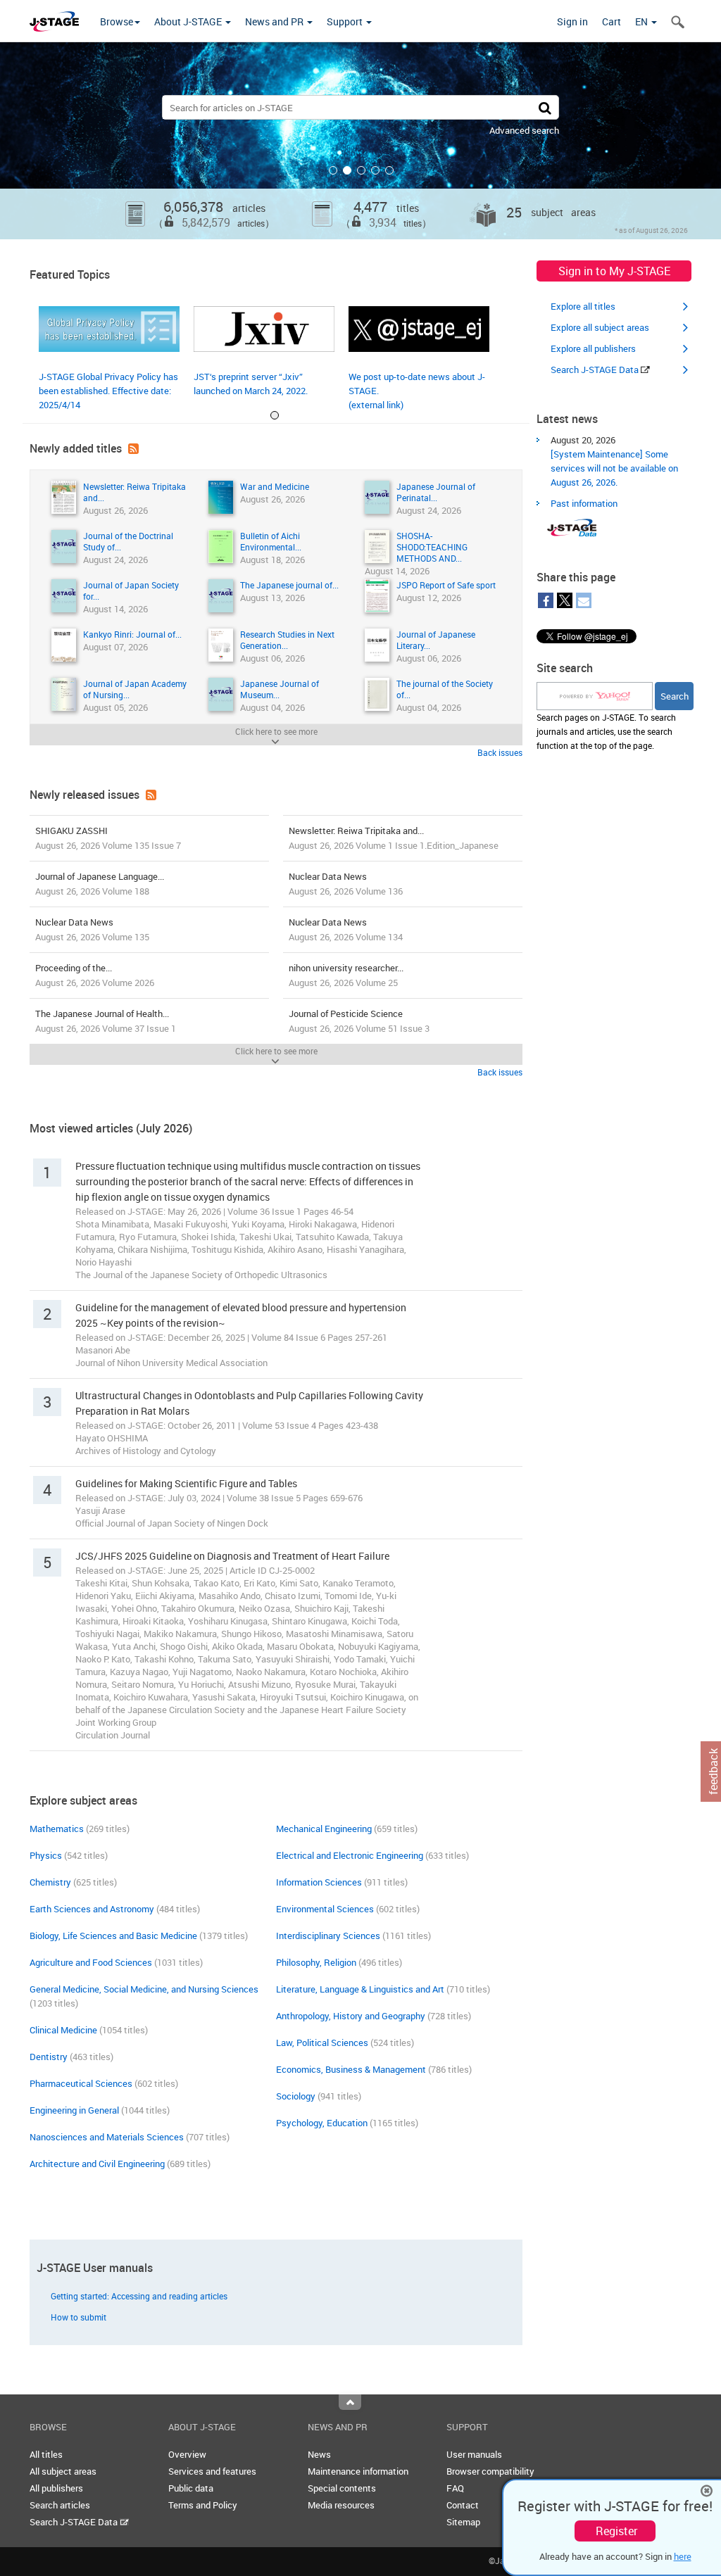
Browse (117, 21)
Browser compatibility (490, 2471)
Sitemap (463, 2522)
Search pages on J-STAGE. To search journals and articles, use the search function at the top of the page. (606, 731)
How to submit (79, 2317)
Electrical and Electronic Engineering (350, 1855)
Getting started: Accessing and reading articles (139, 2296)
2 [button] (347, 170)
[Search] (545, 107)
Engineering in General (74, 2110)
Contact (463, 2505)
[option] (360, 141)
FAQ (455, 2488)
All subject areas (63, 2471)
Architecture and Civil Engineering (97, 2164)
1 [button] (333, 170)
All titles (46, 2454)
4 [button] (375, 170)
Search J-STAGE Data (596, 370)
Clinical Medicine (63, 2030)
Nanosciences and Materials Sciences (107, 2137)
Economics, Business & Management (351, 2069)
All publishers (56, 2488)
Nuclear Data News (346, 884)
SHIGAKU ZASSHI (108, 838)
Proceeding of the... (95, 975)
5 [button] (389, 170)
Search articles (60, 2505)
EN (642, 21)
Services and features (212, 2471)
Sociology (296, 2096)
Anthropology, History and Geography (351, 2016)
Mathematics (57, 1829)
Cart (612, 21)
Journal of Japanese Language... (100, 884)
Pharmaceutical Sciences (81, 2083)
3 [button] (361, 170)
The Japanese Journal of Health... (106, 1021)
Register (616, 2531)
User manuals (474, 2454)
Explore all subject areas (600, 327)
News (319, 2454)
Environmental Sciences (325, 1909)
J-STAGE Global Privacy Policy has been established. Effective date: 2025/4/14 (108, 391)
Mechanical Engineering (324, 1829)
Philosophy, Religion (316, 1962)
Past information (584, 503)
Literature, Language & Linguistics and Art (360, 1989)
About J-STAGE (189, 21)
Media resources (341, 2505)
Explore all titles (583, 306)
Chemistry (50, 1882)
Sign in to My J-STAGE (614, 271)
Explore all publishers (593, 348)
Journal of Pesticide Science (359, 1021)
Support (346, 21)
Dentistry (49, 2057)
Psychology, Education (322, 2123)
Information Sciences (319, 1882)
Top (350, 2402)
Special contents (342, 2488)
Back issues (500, 752)
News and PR (275, 21)
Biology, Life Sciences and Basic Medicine (113, 1936)
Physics (46, 1855)
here (683, 2556)
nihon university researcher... (346, 975)
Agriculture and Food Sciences (91, 1962)
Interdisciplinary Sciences (328, 1936)
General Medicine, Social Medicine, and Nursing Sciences (144, 1989)
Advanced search (524, 130)
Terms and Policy (203, 2505)
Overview (187, 2454)
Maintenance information (358, 2471)
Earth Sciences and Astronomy (92, 1909)
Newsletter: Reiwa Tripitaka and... (394, 838)
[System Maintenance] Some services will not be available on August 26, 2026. (614, 468)
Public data (191, 2488)
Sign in (572, 21)
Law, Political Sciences (322, 2043)
